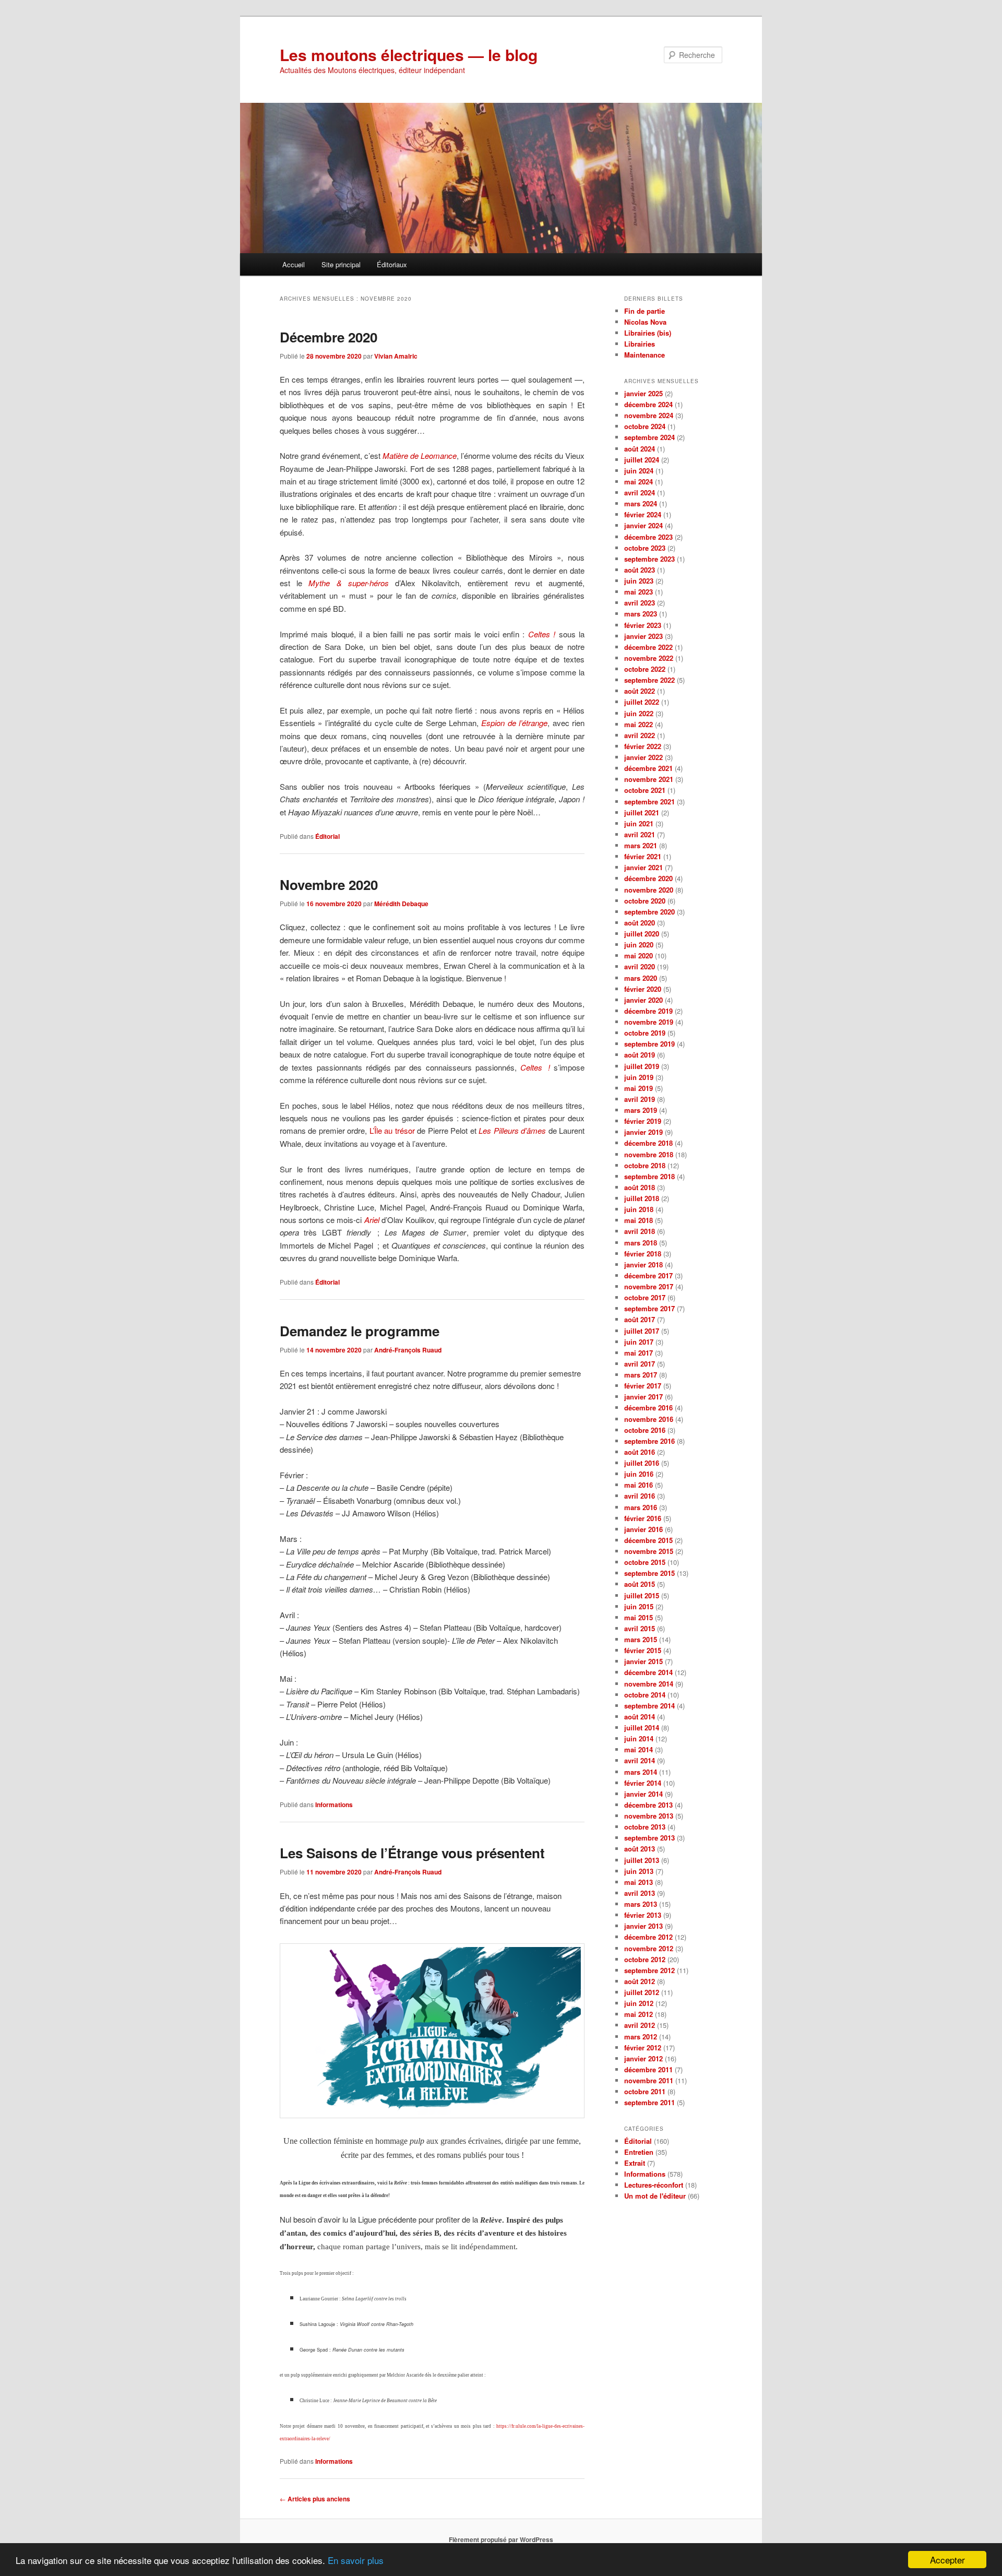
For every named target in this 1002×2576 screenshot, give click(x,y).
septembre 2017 (649, 1308)
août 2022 (640, 691)
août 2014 (640, 1717)
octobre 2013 (645, 1827)
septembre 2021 (649, 802)
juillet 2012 (642, 1992)
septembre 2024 (649, 437)
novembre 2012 (649, 1948)
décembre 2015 (648, 1540)
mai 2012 (639, 2014)
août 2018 (640, 1187)
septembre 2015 (649, 1573)
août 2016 (640, 1452)
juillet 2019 (642, 1066)
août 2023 (640, 570)
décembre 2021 (648, 768)
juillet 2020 (642, 934)
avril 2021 (640, 834)
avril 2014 (640, 1760)
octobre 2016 (645, 1430)
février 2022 (643, 746)
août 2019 (640, 1055)
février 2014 (643, 1783)
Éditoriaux (392, 264)
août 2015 (640, 1584)
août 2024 (640, 449)
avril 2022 (640, 735)
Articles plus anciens (315, 2499)
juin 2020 (639, 945)
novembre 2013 (649, 1816)
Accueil (294, 264)
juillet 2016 (642, 1463)
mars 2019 (641, 1110)
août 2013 (640, 1849)
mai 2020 (639, 955)
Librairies (640, 344)
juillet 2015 (642, 1595)
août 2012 (640, 1981)
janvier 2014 (643, 1794)
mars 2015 (641, 1639)
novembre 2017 (649, 1286)
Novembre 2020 (329, 885)
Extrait (635, 2163)
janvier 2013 (643, 1926)
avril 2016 (640, 1496)
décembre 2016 (648, 1408)
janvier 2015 (643, 1661)
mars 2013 (641, 1904)
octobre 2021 (645, 790)
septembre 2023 (649, 559)
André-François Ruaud (408, 1350)
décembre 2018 (648, 1143)
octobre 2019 (645, 1033)
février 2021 (643, 856)
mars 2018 (641, 1243)
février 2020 (643, 989)
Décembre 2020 (329, 337)
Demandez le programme (360, 1331)
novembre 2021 (649, 779)
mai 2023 (639, 592)
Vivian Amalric (396, 356)
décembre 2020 (648, 878)
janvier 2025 (643, 393)
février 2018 (643, 1254)
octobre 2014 (645, 1695)
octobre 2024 (645, 426)
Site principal (341, 264)
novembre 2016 (649, 1419)
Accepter (947, 2560)
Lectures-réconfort (654, 2185)
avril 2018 (640, 1231)
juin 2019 (639, 1077)
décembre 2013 (648, 1805)
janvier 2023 (643, 636)
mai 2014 (639, 1749)
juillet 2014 (642, 1728)
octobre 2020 (645, 901)
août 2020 (640, 923)
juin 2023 (639, 581)
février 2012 (643, 2047)
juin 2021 (639, 823)
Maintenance (645, 355)
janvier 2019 (643, 1132)
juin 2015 (639, 1606)
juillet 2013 (642, 1860)
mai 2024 (639, 482)
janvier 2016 (643, 1529)
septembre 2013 (649, 1838)
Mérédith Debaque (401, 904)
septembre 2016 (649, 1441)
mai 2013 (639, 1882)
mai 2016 (639, 1485)
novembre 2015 (649, 1551)
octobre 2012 (645, 1959)
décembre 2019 (648, 1011)
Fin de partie (645, 311)
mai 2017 (639, 1353)
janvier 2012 (643, 2058)
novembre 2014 (649, 1684)
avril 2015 (640, 1628)
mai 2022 (639, 724)
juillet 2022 (642, 702)
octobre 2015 (645, 1562)
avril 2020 (640, 966)
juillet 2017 (642, 1331)
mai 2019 (639, 1088)
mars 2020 (641, 978)
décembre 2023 (648, 537)
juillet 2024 (642, 460)
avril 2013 (640, 1893)
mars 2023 (641, 614)
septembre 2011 (649, 2102)
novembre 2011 (649, 2080)
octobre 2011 (645, 2091)
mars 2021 (641, 845)
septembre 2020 (649, 912)
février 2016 (643, 1518)
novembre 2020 (649, 890)
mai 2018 (639, 1220)
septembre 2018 (649, 1176)
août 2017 (640, 1319)
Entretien (639, 2152)
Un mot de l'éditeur (655, 2196)
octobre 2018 (645, 1165)
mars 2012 (641, 2037)
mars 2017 (641, 1375)
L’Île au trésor (392, 1130)
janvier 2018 (643, 1265)
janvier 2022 (643, 757)
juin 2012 (639, 2003)
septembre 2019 (649, 1044)
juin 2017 (639, 1342)
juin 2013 (639, 1871)
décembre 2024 (648, 404)
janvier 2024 (643, 525)
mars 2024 (641, 503)
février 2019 (643, 1121)
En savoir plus (356, 2560)
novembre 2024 (649, 415)
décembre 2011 (648, 2069)
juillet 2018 (642, 1198)
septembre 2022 (649, 680)
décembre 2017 (648, 1275)
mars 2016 (641, 1507)
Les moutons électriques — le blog (409, 55)
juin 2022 (639, 713)
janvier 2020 (643, 1000)
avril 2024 (640, 492)
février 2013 (643, 1915)
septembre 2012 (649, 1970)
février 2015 (643, 1650)
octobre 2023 (645, 548)
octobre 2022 (645, 669)
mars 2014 (641, 1772)
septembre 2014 (649, 1706)
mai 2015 (639, 1617)
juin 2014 (639, 1738)
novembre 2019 (649, 1022)
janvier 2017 (643, 1397)
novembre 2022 (649, 658)
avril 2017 (640, 1364)
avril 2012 (640, 2025)
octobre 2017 (645, 1297)
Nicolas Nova (645, 322)
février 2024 (643, 514)
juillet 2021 (642, 812)
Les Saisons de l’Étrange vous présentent (412, 1853)
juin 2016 (639, 1474)
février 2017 (643, 1386)
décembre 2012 (648, 1937)
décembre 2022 (648, 647)
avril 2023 (640, 603)
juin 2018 (639, 1209)
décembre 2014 (648, 1672)
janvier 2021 (643, 867)
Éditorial (327, 836)
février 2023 (643, 625)
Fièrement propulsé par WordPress (501, 2539)
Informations (334, 1805)
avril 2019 (640, 1099)
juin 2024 (639, 471)
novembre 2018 (649, 1154)
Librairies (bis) (648, 333)
